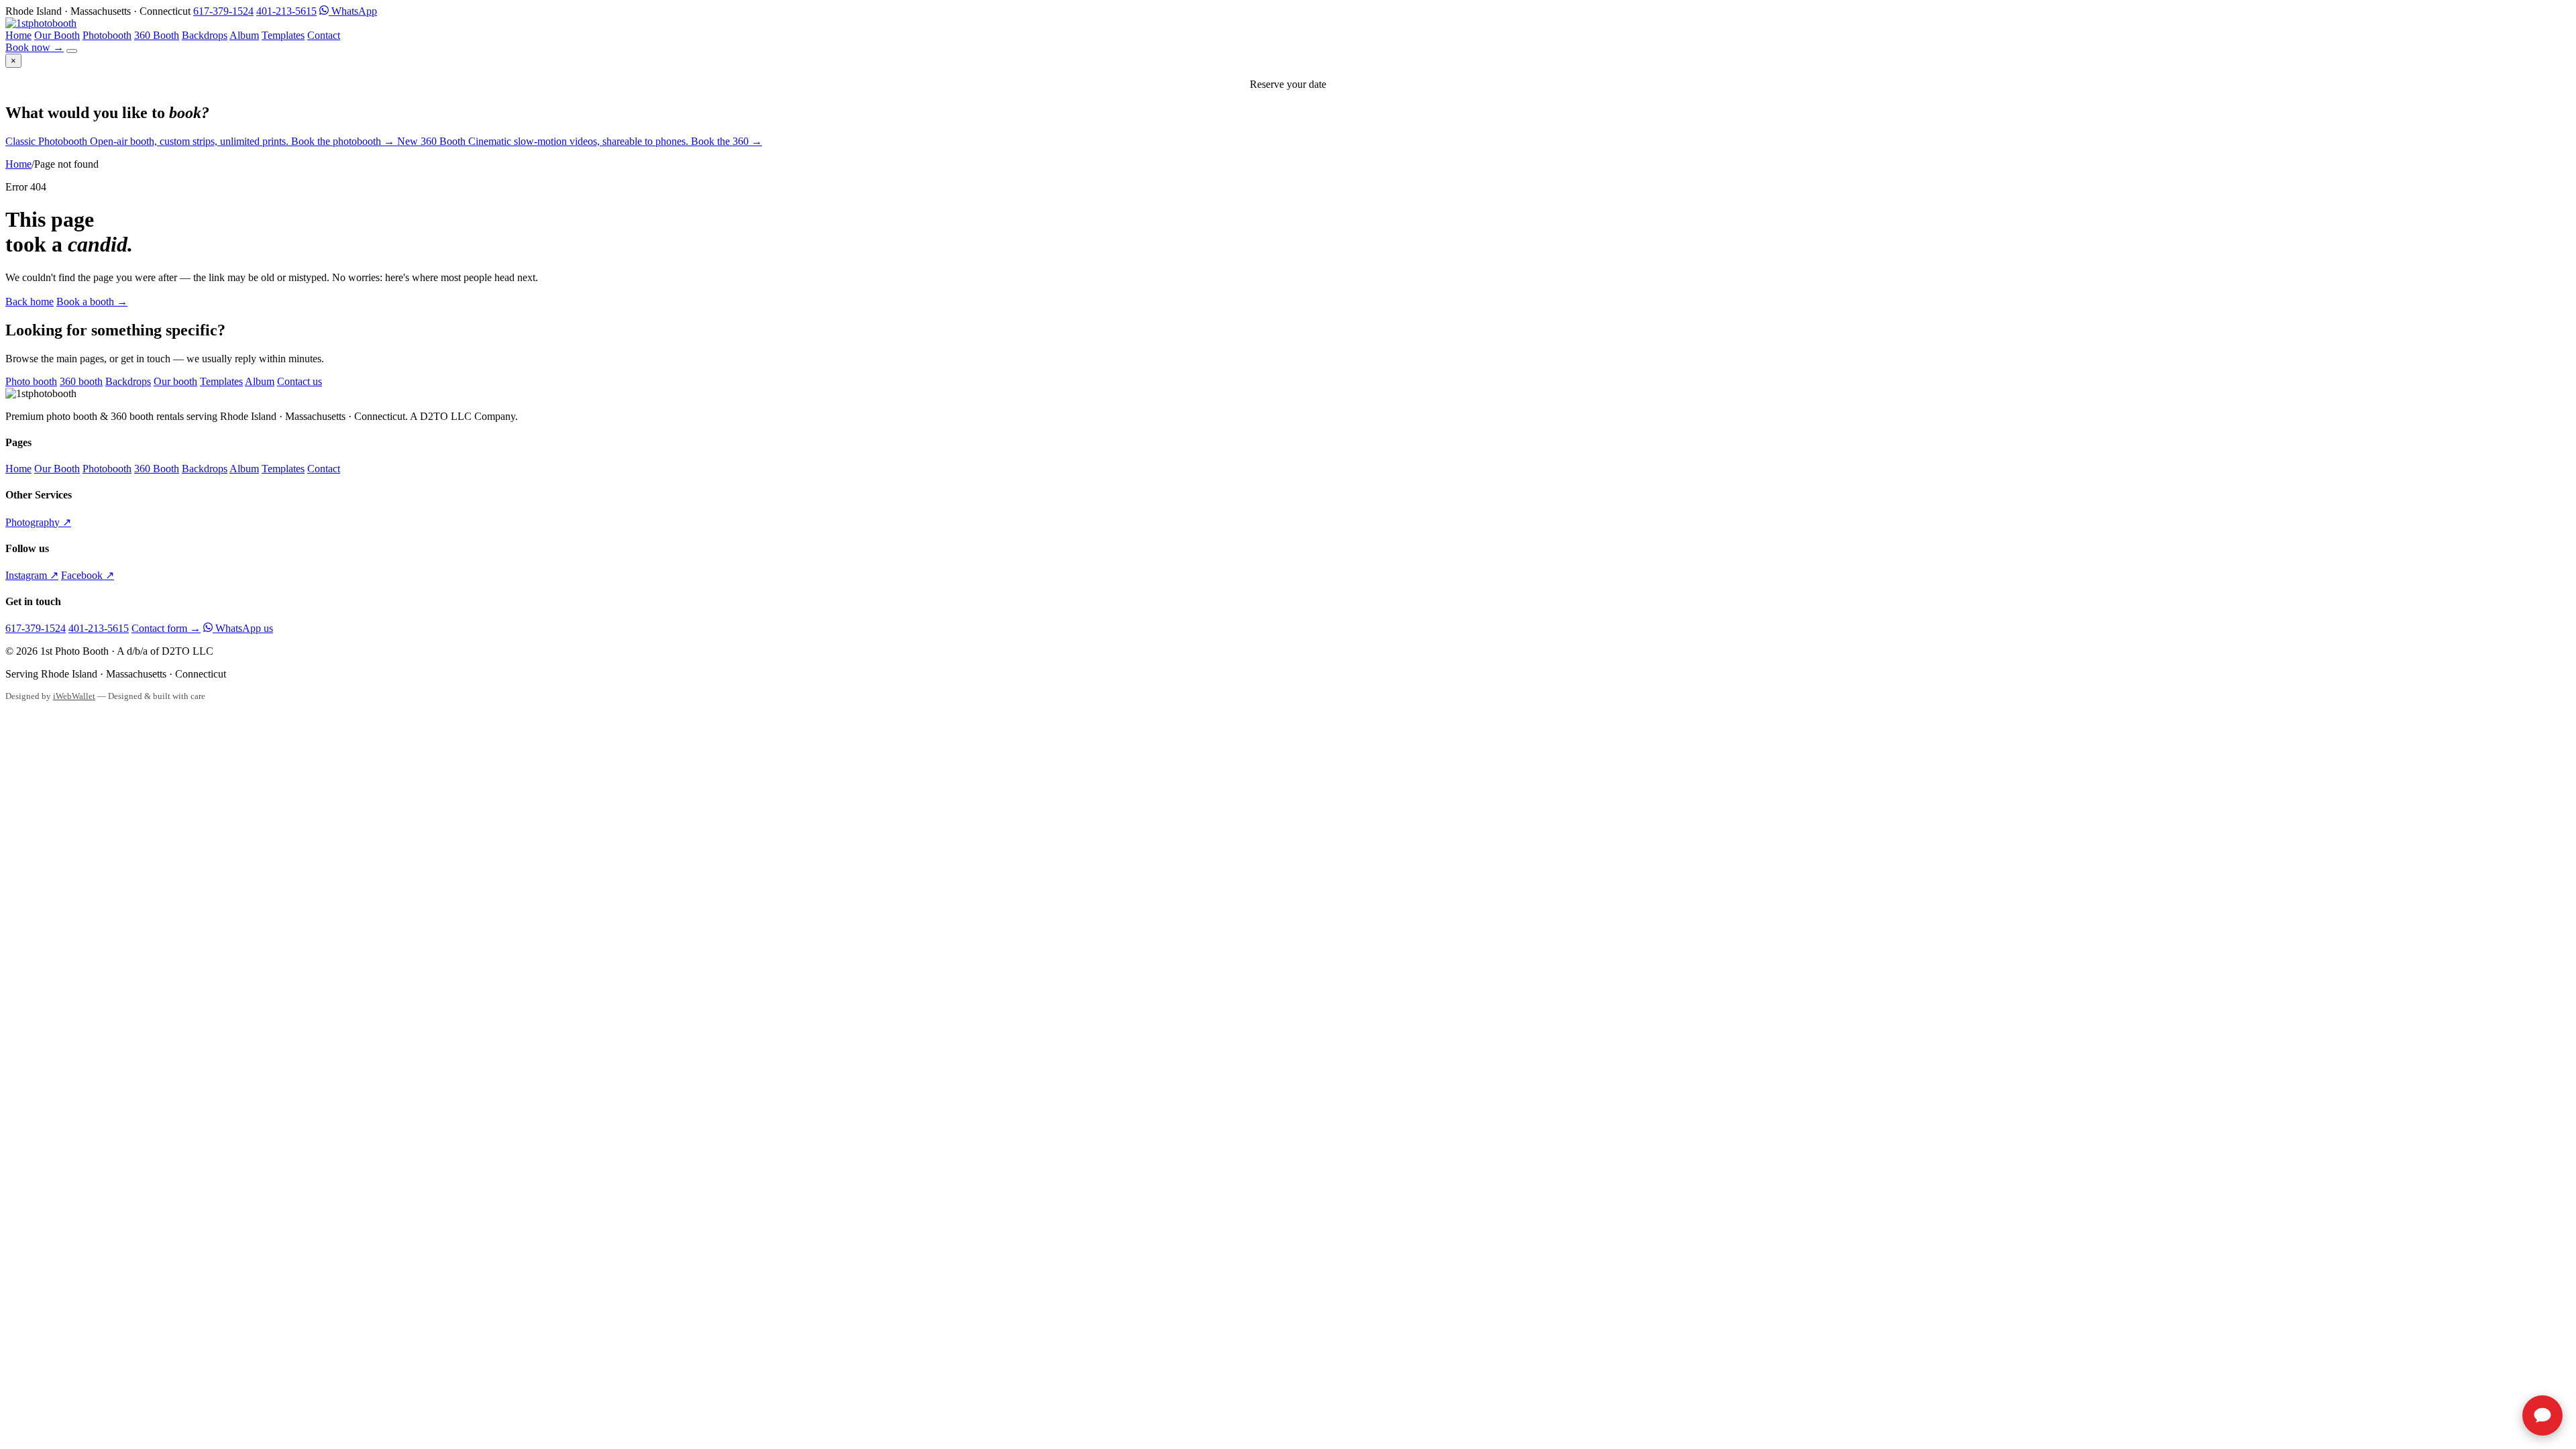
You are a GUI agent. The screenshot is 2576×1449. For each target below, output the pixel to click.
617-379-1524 (223, 11)
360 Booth (157, 35)
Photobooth (107, 35)
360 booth (81, 381)
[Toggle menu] (72, 51)
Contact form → (166, 628)
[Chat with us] (2542, 1415)
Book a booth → (92, 302)
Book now (35, 47)
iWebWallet (74, 696)
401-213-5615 (286, 11)
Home (18, 35)
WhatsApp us (243, 628)
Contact (324, 35)
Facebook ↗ (88, 575)
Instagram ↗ (32, 575)
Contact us (300, 381)
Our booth (175, 381)
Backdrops (205, 35)
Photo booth (31, 381)
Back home (30, 302)
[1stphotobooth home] (41, 23)
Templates (283, 35)
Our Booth (57, 35)
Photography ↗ (38, 522)
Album (244, 35)
